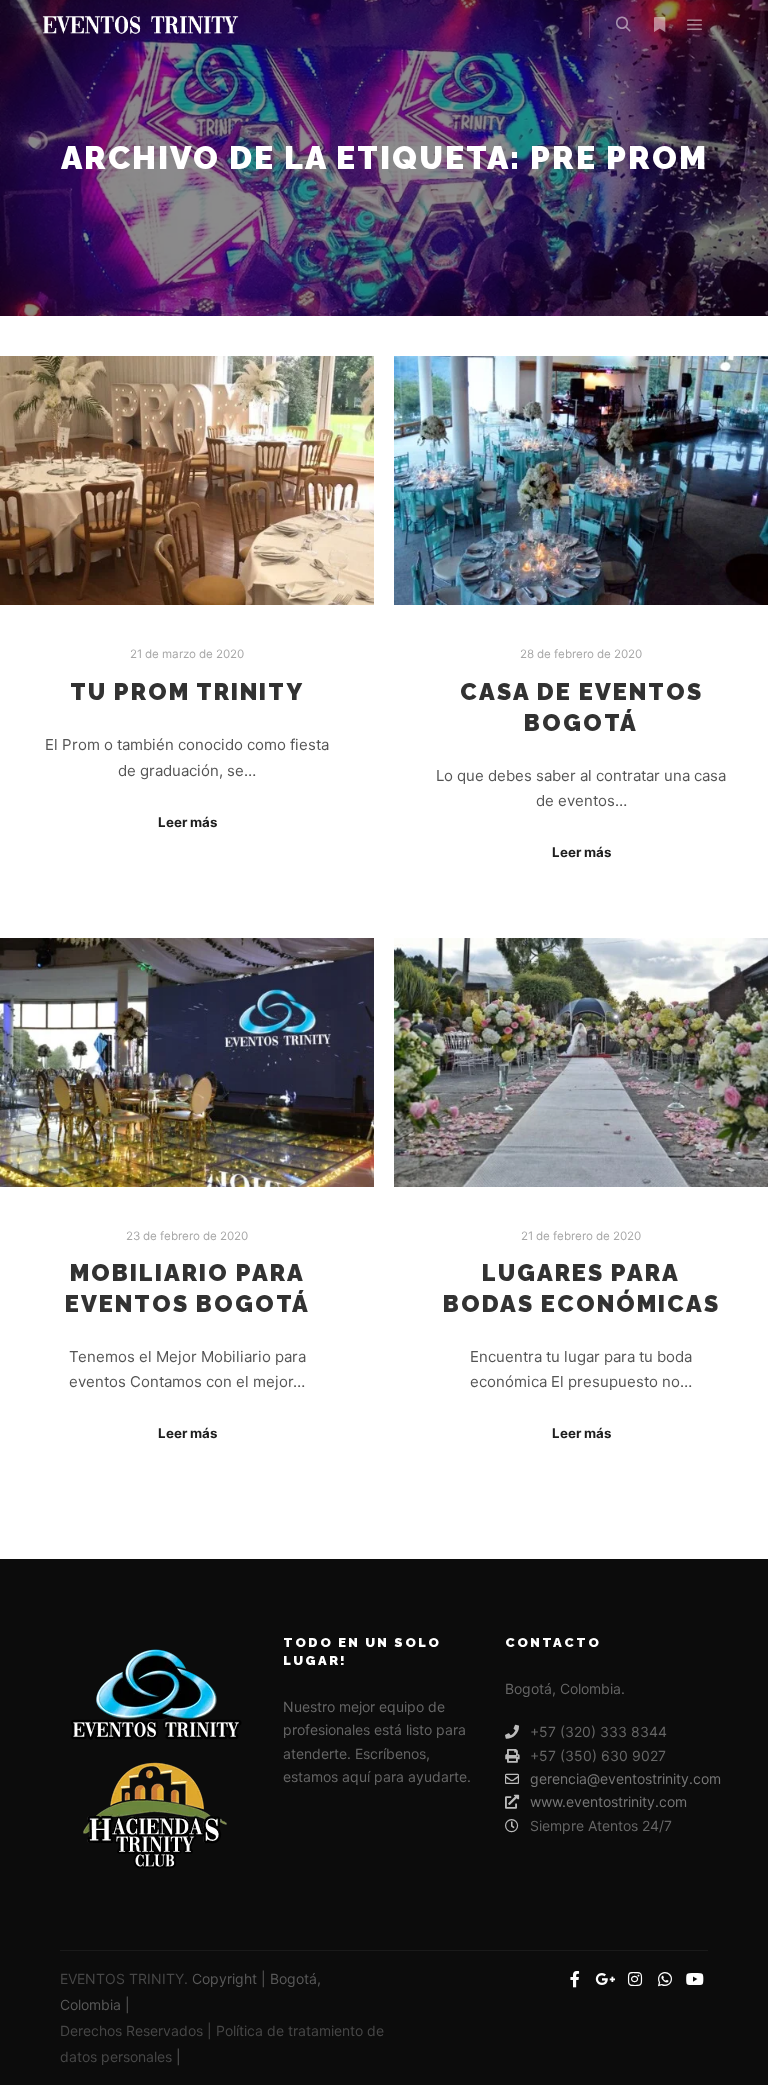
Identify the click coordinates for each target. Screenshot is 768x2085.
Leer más (187, 822)
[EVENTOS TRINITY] (140, 25)
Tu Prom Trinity (187, 692)
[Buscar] (623, 25)
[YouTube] (695, 1979)
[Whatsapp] (665, 1979)
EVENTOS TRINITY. (126, 1978)
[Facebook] (575, 1979)
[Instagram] (635, 1979)
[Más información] (659, 25)
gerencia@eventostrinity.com (618, 1778)
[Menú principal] (695, 25)
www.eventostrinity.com (608, 1801)
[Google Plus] (605, 1979)
